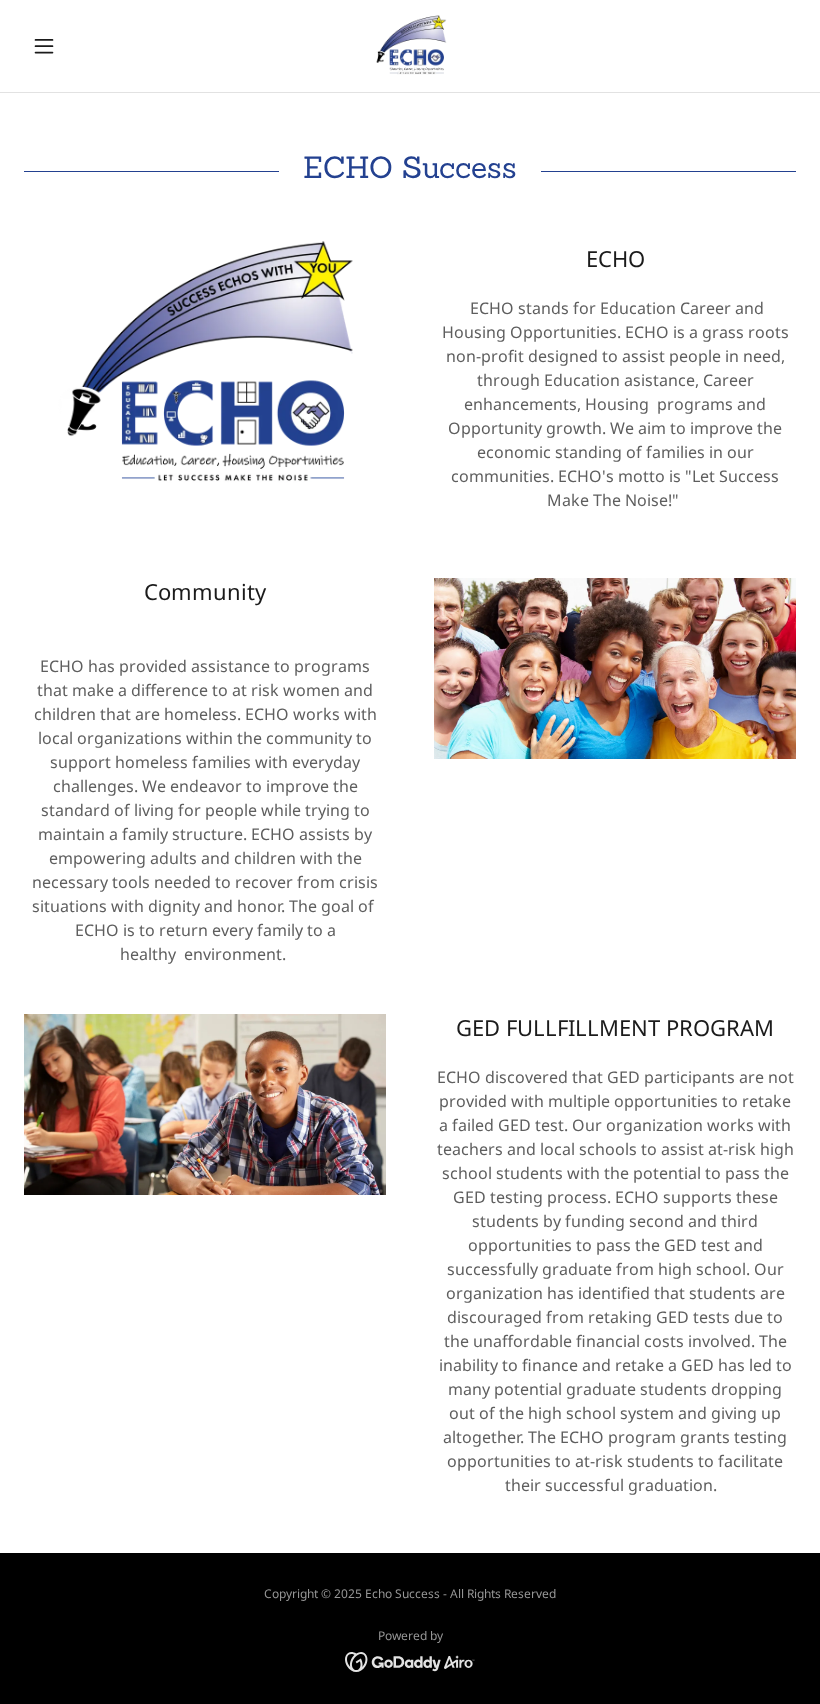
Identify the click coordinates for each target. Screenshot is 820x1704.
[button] (82, 46)
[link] (410, 46)
